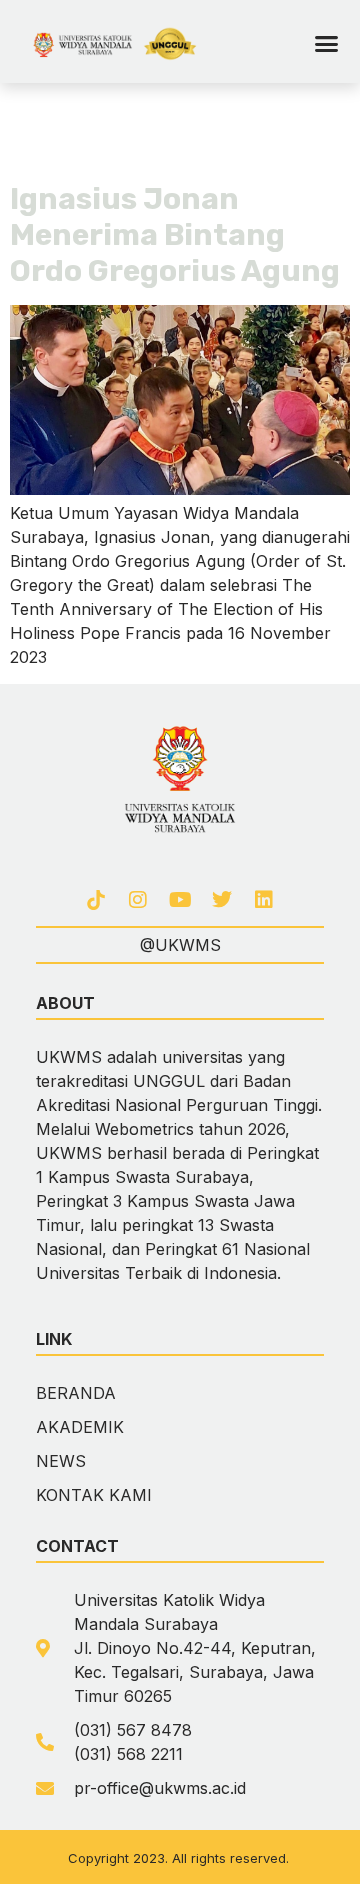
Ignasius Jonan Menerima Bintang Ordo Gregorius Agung (175, 235)
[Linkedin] (264, 900)
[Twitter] (222, 900)
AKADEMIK (80, 1427)
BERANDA (76, 1393)
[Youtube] (180, 900)
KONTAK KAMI (94, 1495)
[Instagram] (138, 900)
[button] (326, 44)
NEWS (61, 1461)
